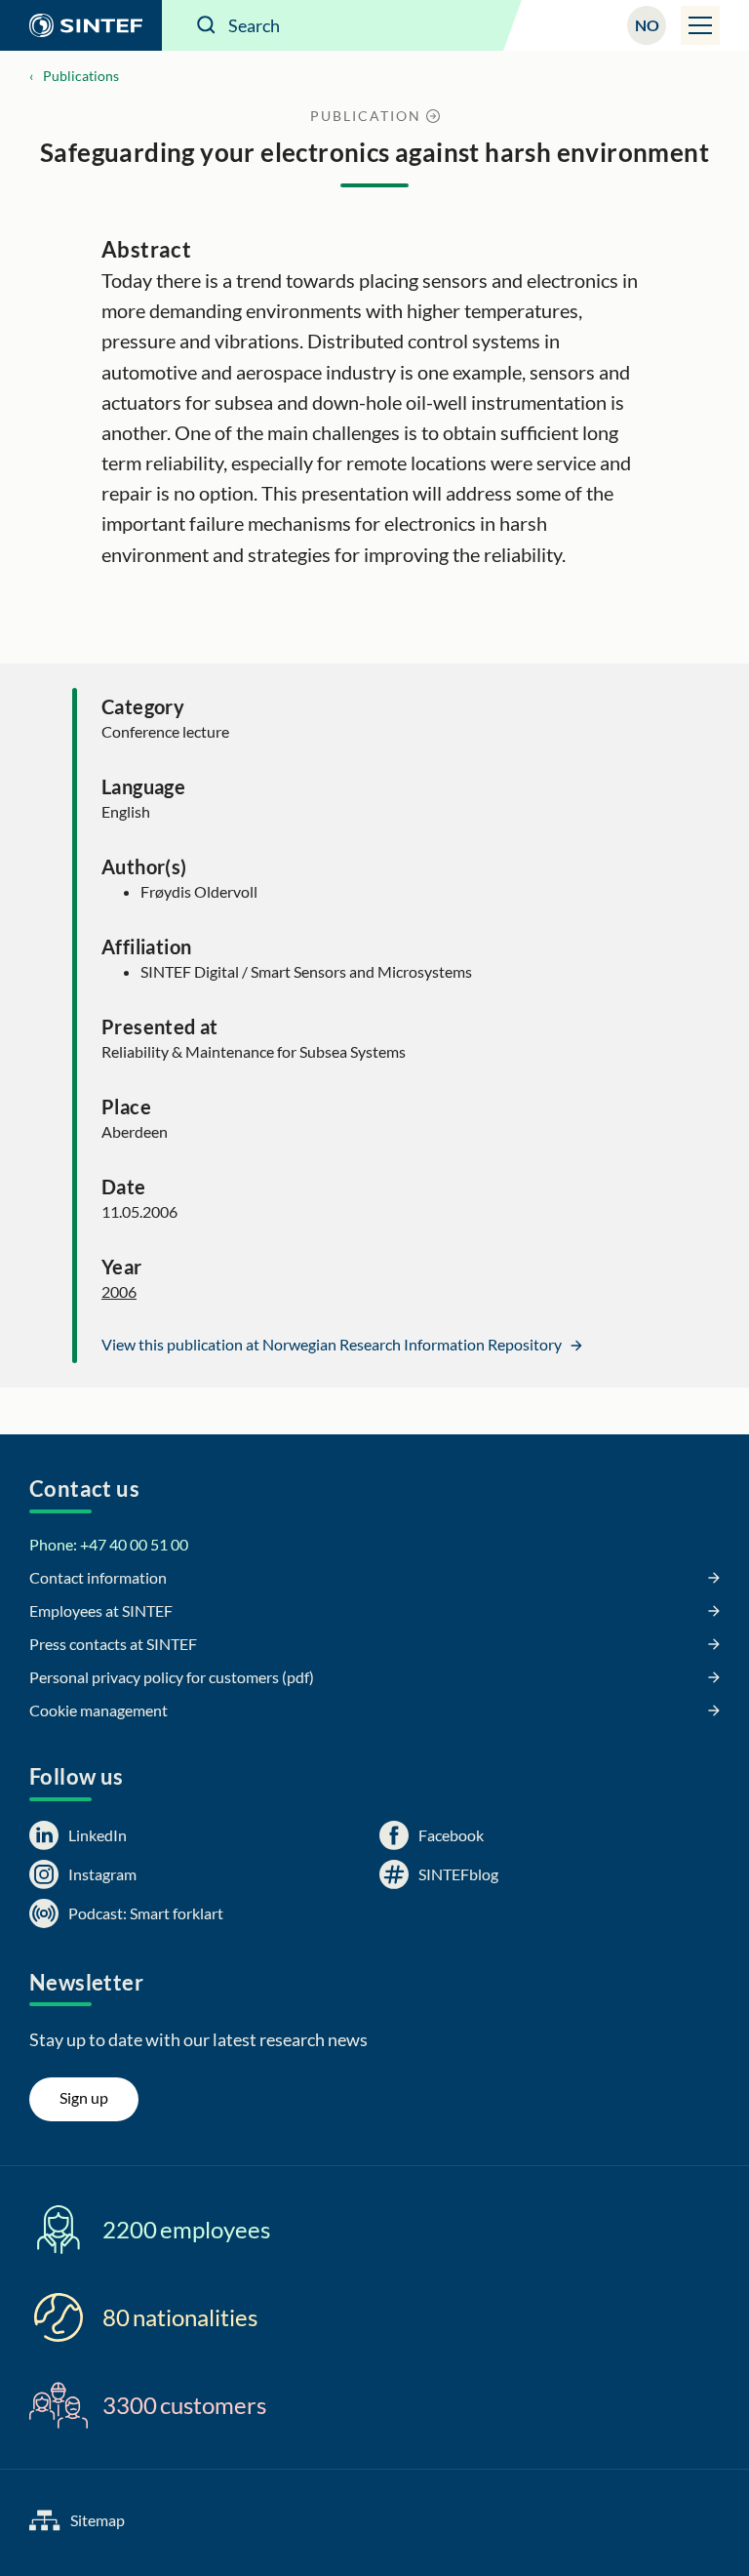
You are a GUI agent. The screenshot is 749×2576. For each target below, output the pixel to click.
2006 (119, 1291)
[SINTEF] (81, 25)
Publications (81, 76)
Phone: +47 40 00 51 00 (109, 1544)
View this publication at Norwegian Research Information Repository (333, 1344)
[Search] (207, 25)
